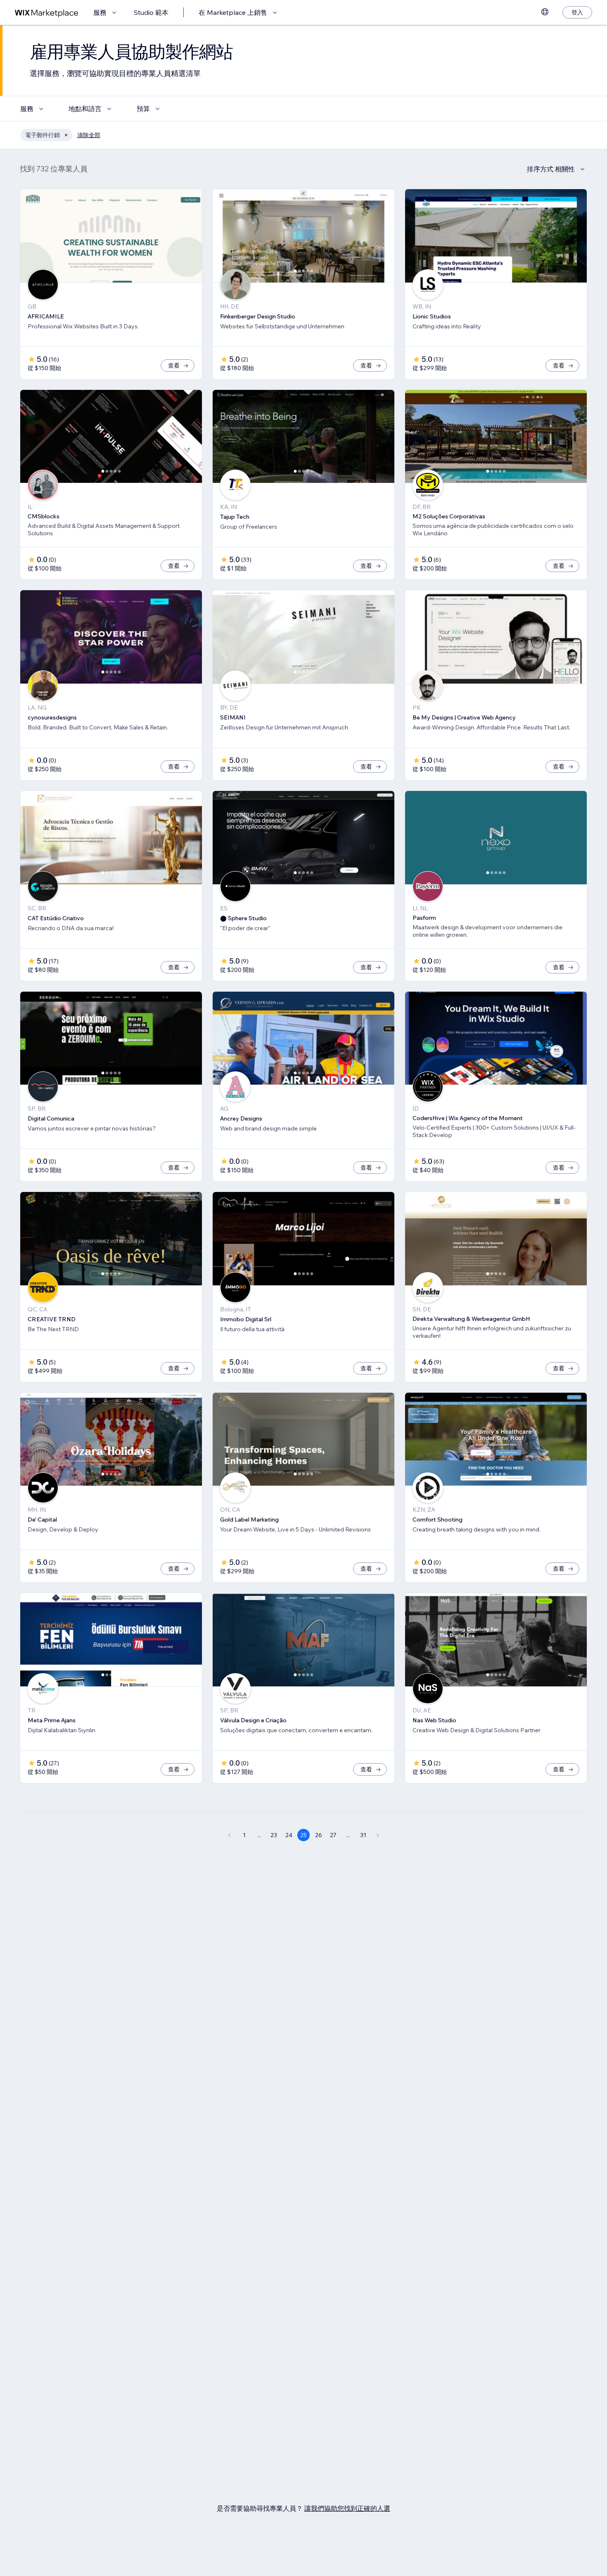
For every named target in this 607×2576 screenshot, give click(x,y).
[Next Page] (378, 1835)
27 (333, 1835)
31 (363, 1835)
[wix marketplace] (47, 13)
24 (289, 1835)
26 (319, 1835)
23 (274, 1835)
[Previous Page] (229, 1835)
